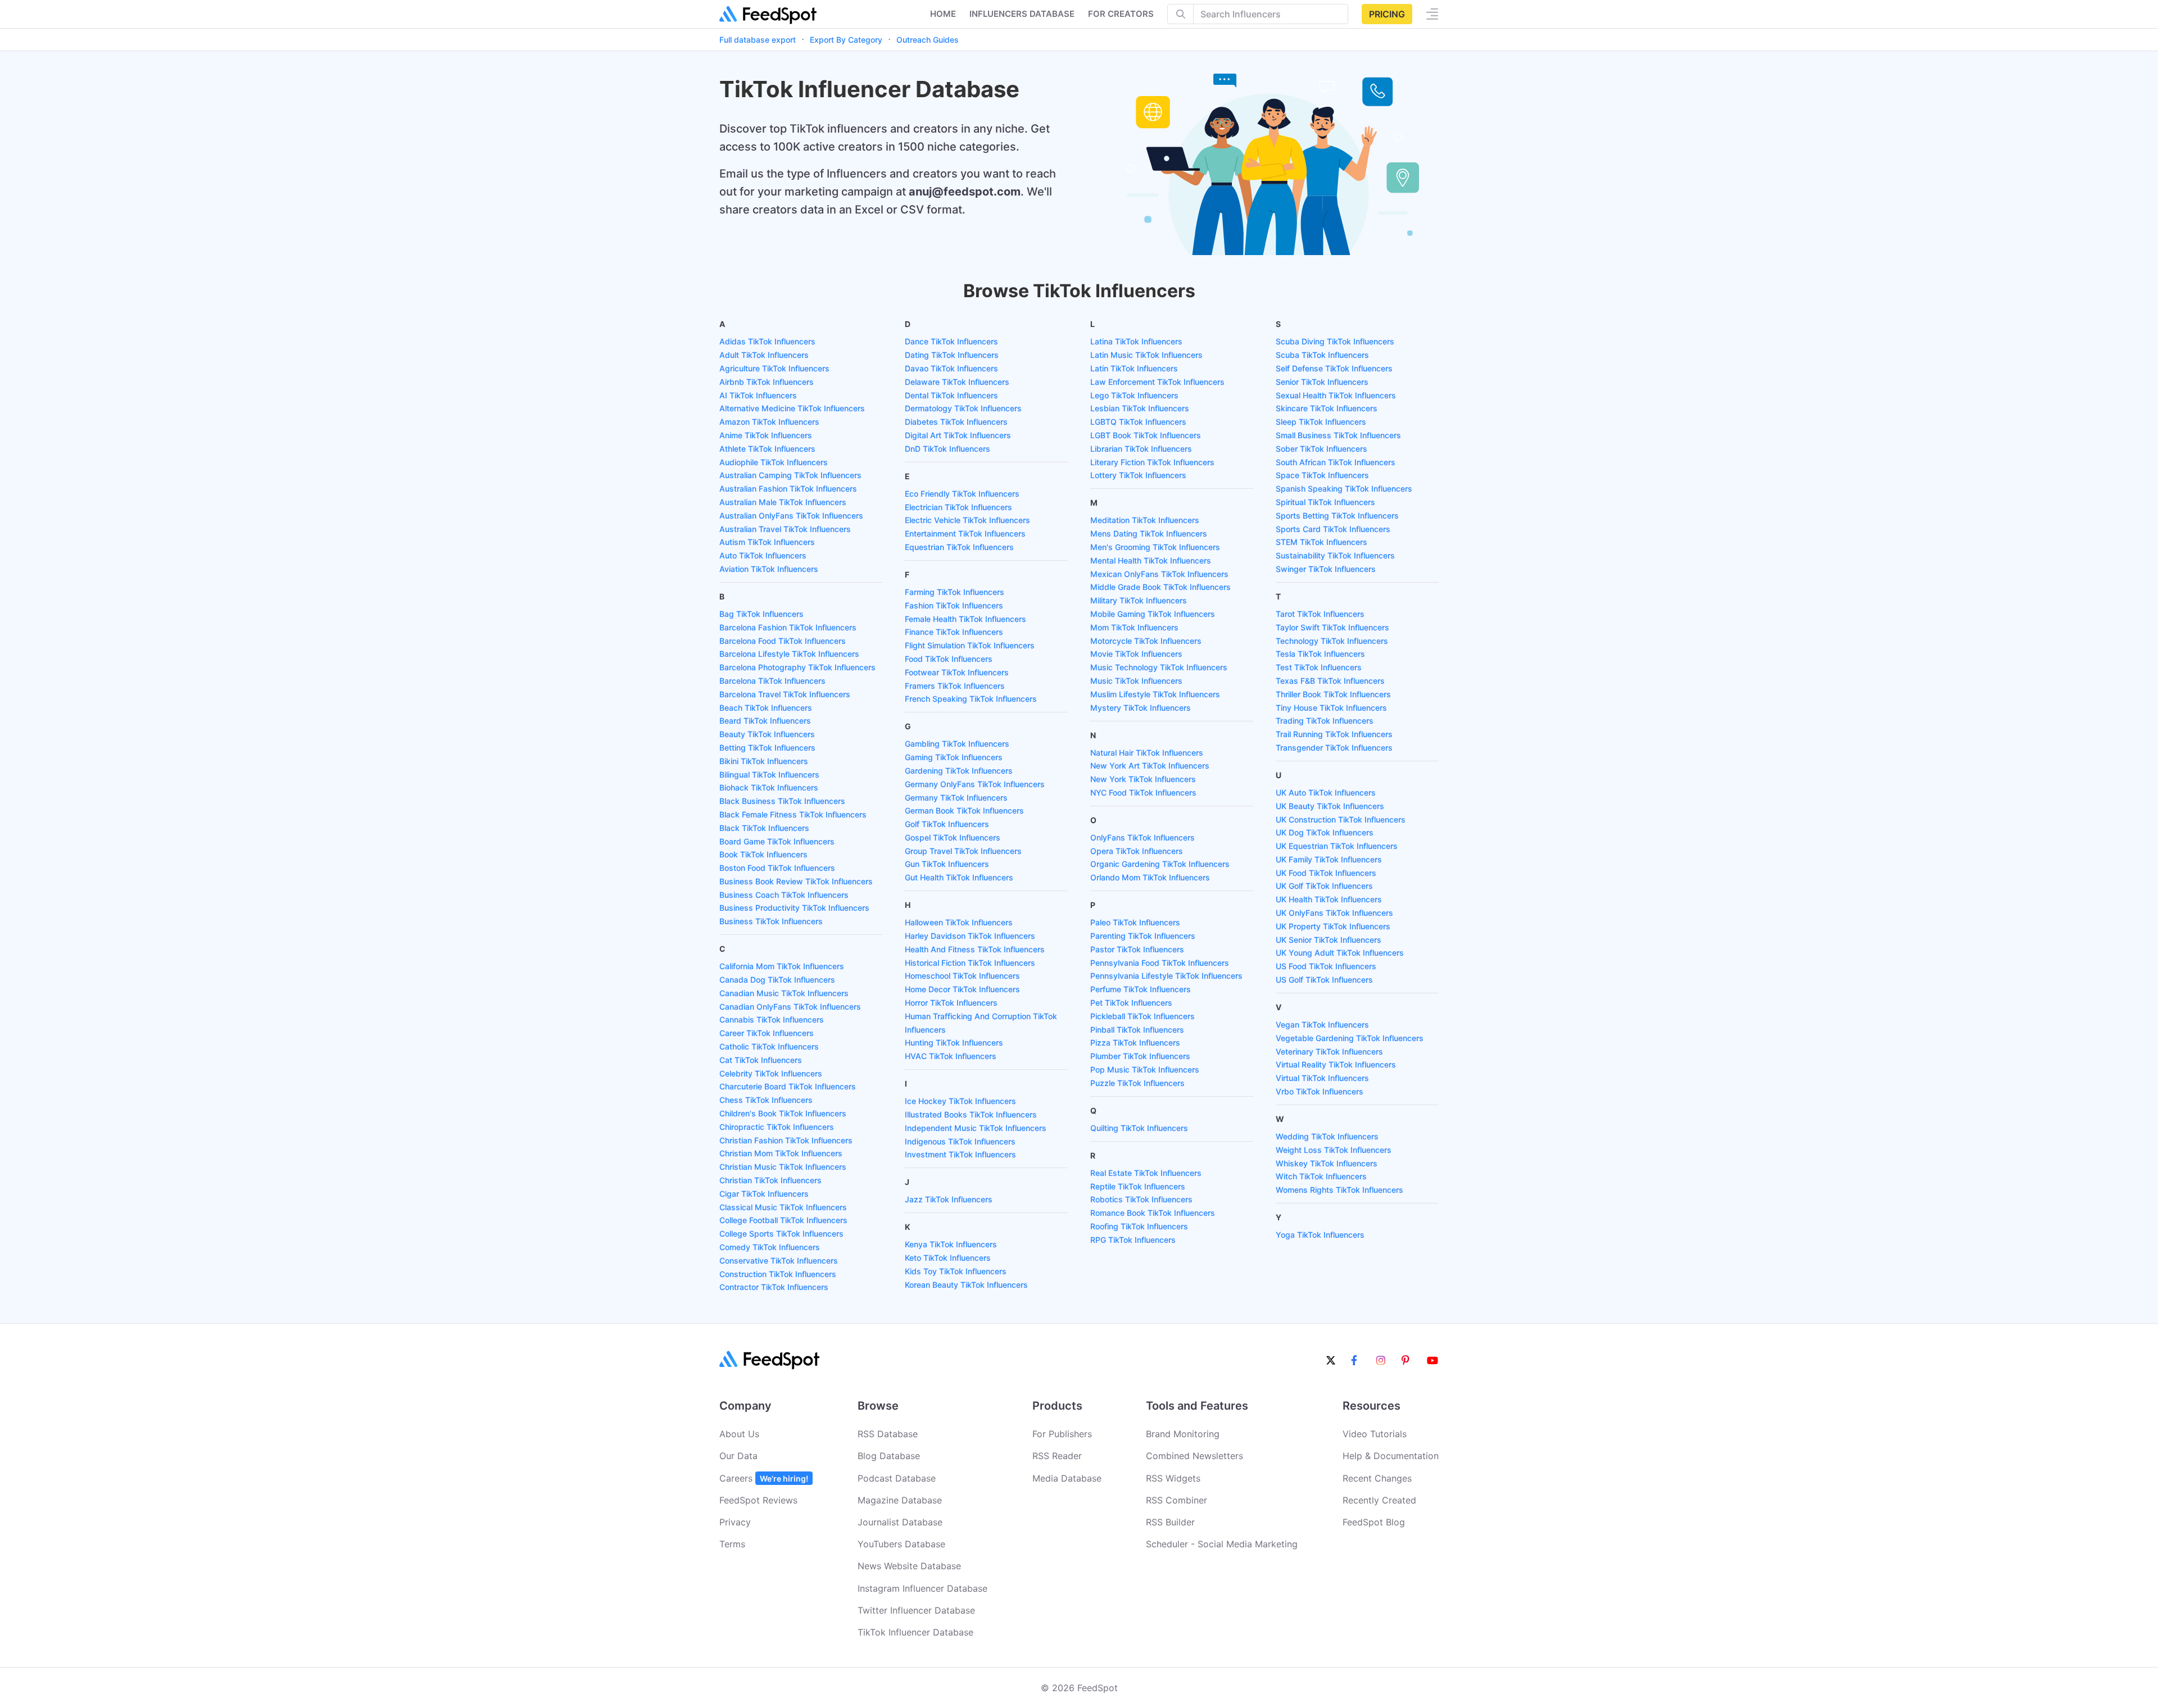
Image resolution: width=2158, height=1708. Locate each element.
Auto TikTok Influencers (763, 555)
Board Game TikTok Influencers (777, 841)
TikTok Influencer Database (915, 1632)
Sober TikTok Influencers (1321, 449)
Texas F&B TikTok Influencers (1330, 681)
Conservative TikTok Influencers (779, 1260)
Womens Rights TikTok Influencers (1339, 1190)
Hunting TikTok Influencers (954, 1042)
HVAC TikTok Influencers (951, 1056)
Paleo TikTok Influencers (1135, 922)
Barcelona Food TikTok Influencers (783, 641)
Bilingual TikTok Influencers (769, 774)
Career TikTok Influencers (767, 1033)
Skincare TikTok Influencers (1327, 408)
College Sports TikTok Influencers (781, 1234)
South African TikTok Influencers (1336, 462)
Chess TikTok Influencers (766, 1100)
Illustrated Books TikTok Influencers (971, 1114)
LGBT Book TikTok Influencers (1146, 435)
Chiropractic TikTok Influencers (777, 1127)
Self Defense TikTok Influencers (1334, 368)
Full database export (758, 40)
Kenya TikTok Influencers (951, 1244)
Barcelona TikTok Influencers (772, 681)
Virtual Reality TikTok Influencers (1336, 1064)
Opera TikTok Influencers (1137, 851)
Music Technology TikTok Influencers (1159, 667)
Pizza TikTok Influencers (1135, 1042)
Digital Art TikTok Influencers (958, 435)
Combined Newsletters (1194, 1456)
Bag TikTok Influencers (761, 614)
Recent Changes (1377, 1478)
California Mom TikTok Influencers (782, 966)
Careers (764, 1478)
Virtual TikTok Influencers (1322, 1078)
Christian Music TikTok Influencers (783, 1167)
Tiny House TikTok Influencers (1331, 708)
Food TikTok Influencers (949, 659)
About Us (739, 1434)
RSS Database (888, 1434)
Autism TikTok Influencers (767, 542)
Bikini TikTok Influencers (764, 761)
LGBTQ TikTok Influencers (1138, 422)
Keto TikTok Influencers (948, 1258)
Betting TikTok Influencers (767, 748)
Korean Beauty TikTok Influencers (966, 1285)
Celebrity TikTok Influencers (771, 1073)
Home (943, 14)
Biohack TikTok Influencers (769, 787)
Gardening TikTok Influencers (959, 771)
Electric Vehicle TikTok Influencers (967, 520)
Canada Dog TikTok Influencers (777, 980)
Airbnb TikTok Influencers (767, 382)
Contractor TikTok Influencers (774, 1287)
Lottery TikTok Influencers (1138, 475)
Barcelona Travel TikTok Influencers (785, 694)
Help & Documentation (1391, 1456)
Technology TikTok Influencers (1332, 641)
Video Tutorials (1375, 1434)
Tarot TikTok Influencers (1320, 614)
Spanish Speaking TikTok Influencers (1344, 489)
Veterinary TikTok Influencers (1329, 1051)
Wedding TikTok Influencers (1327, 1136)
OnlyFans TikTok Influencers (1143, 837)
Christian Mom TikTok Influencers (781, 1153)
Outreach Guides (928, 40)
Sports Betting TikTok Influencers (1337, 515)
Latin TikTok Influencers (1134, 368)
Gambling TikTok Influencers (957, 744)
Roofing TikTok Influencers (1139, 1226)
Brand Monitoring (1183, 1434)
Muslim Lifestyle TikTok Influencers (1155, 694)
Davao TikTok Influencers (951, 368)
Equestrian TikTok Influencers (959, 547)
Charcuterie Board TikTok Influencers (788, 1086)
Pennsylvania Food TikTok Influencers (1160, 963)
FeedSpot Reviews (758, 1500)
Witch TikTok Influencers (1321, 1176)
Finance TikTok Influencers (954, 632)
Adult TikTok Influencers (764, 355)
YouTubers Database (901, 1544)
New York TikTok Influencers (1143, 779)
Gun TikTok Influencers (947, 864)
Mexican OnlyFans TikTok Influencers (1159, 574)
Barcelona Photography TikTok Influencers (797, 667)
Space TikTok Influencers (1322, 475)
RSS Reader (1057, 1456)
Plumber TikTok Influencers (1140, 1056)
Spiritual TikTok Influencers (1325, 502)
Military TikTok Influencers (1139, 600)
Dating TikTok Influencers (952, 355)
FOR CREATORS (1121, 14)
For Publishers (1062, 1434)
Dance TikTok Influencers (951, 341)
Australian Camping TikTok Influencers (790, 475)
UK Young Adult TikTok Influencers (1340, 953)
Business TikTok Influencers (771, 921)
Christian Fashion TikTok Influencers (786, 1140)
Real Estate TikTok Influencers (1146, 1173)
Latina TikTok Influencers (1136, 341)
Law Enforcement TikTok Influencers (1157, 382)
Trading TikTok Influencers (1325, 721)
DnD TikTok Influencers (947, 449)
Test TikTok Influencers (1319, 667)
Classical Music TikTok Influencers (783, 1207)
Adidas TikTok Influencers (767, 341)
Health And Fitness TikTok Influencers (975, 949)
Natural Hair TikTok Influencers (1147, 753)
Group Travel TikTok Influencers (963, 851)
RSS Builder (1170, 1522)
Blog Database (889, 1456)
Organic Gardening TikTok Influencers (1160, 864)
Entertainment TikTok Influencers (965, 533)
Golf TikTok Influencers (947, 824)
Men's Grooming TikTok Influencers (1155, 547)
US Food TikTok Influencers (1326, 966)
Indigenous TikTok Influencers (960, 1141)
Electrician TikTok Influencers (958, 507)
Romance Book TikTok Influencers (1153, 1213)
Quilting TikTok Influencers (1139, 1128)
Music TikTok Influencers (1136, 681)
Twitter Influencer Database (916, 1610)
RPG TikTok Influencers (1133, 1240)
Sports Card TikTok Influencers (1333, 529)
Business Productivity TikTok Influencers (794, 908)
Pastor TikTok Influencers (1137, 949)
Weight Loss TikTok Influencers (1334, 1150)
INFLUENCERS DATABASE (1022, 14)
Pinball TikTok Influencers (1137, 1030)
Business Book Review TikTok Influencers (796, 881)
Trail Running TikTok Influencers (1334, 734)
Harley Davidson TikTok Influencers (970, 936)
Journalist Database (900, 1522)
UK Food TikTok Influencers (1326, 873)
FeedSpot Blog (1374, 1522)
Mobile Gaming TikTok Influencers (1153, 614)
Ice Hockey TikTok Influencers (960, 1101)
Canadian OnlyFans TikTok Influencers (790, 1007)
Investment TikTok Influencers (960, 1154)
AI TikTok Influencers (758, 395)
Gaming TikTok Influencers (954, 757)
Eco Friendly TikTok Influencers (962, 494)
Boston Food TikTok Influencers (777, 868)
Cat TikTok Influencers (761, 1060)
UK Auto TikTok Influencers (1326, 792)
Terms (732, 1544)
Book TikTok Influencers (763, 854)
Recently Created (1379, 1500)
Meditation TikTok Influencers (1145, 520)
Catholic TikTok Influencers (769, 1046)
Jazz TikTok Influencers (949, 1199)
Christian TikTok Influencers (770, 1180)
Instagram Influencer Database (922, 1588)
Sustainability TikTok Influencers (1335, 555)
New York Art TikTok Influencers (1150, 766)
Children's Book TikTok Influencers (783, 1113)
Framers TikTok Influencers (955, 686)
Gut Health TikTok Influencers (959, 877)
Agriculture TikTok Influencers (774, 368)
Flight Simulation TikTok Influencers (970, 645)
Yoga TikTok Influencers (1320, 1235)
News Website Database (909, 1566)
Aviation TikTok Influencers (769, 569)
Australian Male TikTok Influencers (783, 502)
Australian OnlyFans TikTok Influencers (791, 515)
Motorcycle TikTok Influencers (1146, 641)
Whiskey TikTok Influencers (1327, 1163)
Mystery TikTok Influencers (1141, 708)
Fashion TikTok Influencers (954, 605)
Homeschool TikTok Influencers (962, 976)
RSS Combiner (1177, 1500)
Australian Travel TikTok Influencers (785, 529)
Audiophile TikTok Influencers (774, 462)
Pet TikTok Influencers (1131, 1003)
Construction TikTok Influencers (778, 1274)
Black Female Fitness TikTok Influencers (793, 814)
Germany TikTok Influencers (956, 798)
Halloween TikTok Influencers (959, 922)
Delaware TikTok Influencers (957, 382)
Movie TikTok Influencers (1136, 654)
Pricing (1387, 14)
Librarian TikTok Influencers (1141, 449)
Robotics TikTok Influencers (1141, 1199)
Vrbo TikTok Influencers (1320, 1091)
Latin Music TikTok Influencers (1146, 355)
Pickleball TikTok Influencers (1143, 1016)
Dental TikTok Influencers (951, 395)
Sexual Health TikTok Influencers (1336, 395)
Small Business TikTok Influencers (1338, 435)
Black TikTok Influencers (764, 828)
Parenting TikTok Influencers (1143, 936)
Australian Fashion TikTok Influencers (788, 489)
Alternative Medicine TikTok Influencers (792, 408)
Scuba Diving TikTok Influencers (1335, 341)
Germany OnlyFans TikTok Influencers (975, 784)
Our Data (738, 1456)
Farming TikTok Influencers (955, 592)
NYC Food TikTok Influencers (1143, 792)
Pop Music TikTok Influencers (1145, 1069)
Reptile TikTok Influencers (1138, 1186)
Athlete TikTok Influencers (767, 449)
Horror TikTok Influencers (951, 1003)
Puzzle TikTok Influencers (1137, 1083)
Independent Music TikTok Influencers (976, 1128)
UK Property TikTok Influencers (1333, 926)
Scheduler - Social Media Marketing (1222, 1544)
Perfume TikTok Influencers (1141, 989)
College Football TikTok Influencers (783, 1220)
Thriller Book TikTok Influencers (1333, 694)
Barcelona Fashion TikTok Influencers (788, 627)
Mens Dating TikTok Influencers (1149, 533)
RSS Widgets (1173, 1478)
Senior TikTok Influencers (1322, 382)
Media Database (1067, 1478)
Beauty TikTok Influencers (767, 734)
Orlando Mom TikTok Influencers (1150, 877)
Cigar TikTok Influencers (764, 1194)
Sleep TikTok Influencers (1321, 422)
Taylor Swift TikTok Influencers (1332, 627)
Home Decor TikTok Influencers (962, 989)
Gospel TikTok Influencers (953, 837)
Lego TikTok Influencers (1134, 395)
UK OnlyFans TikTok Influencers (1334, 913)
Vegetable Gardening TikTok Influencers (1350, 1038)
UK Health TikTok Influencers (1329, 899)
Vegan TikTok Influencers (1322, 1025)
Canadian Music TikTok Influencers (784, 993)
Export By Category (846, 40)
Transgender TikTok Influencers (1334, 748)
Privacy (735, 1522)
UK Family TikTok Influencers (1329, 859)
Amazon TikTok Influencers (769, 422)
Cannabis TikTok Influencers (772, 1019)
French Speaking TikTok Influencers (971, 699)
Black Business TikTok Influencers (782, 801)
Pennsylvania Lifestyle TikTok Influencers (1166, 976)
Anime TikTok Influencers (766, 435)
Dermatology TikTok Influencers (963, 408)
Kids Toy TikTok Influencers (956, 1271)
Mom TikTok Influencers (1134, 627)
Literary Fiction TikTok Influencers (1152, 462)
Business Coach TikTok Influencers (784, 895)
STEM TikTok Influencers (1321, 542)
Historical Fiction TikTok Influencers (970, 963)
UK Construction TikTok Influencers (1341, 819)
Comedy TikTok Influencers (770, 1247)
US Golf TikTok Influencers (1324, 980)
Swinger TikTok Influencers (1326, 569)
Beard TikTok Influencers (765, 721)
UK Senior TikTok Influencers (1329, 940)
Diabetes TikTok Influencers (956, 422)
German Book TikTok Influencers (964, 810)
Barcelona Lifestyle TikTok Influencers (789, 654)
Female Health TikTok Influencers (965, 619)
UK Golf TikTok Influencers (1324, 886)
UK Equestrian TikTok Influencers (1337, 846)
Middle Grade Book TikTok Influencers (1160, 587)
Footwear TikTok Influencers (957, 672)
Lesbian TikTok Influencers (1140, 408)
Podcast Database (897, 1478)
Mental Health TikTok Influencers (1151, 560)
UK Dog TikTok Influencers (1325, 832)
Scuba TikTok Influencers (1322, 355)
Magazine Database (900, 1500)
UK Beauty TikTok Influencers (1330, 806)
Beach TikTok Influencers (766, 708)
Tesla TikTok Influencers (1320, 654)
